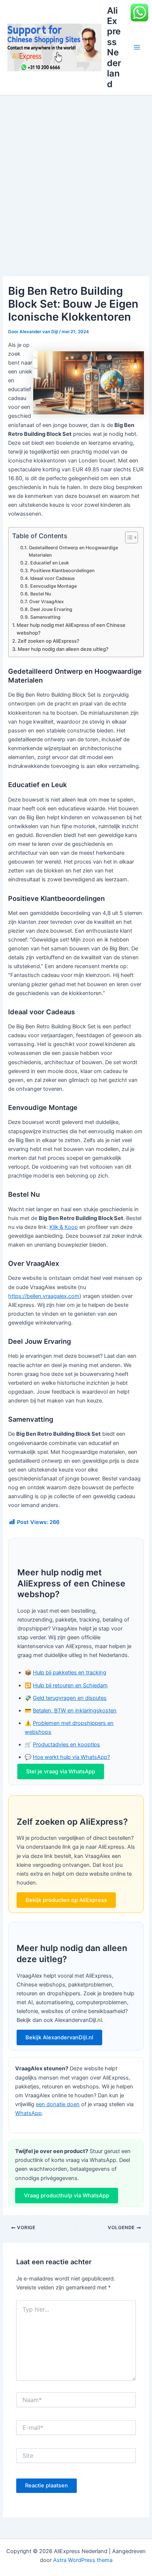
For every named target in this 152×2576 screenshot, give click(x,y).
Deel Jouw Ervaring (51, 609)
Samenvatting (45, 617)
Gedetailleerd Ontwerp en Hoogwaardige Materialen (73, 551)
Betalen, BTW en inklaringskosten (75, 1711)
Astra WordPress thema (83, 2560)
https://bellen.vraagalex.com (44, 1296)
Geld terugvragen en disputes (70, 1698)
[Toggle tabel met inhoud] (128, 537)
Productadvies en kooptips (66, 1745)
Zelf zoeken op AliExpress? (49, 641)
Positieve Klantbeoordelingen (62, 570)
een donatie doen (58, 2104)
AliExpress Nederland (114, 47)
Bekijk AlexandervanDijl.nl (59, 2037)
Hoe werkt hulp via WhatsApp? (71, 1757)
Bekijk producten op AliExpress (66, 1900)
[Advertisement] (76, 175)
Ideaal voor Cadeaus (52, 578)
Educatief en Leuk (49, 563)
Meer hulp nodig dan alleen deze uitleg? (63, 649)
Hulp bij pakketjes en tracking (70, 1673)
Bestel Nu (40, 594)
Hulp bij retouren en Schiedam (70, 1685)
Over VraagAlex (46, 602)
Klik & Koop (64, 1227)
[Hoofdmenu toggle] (137, 47)
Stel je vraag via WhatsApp (61, 1772)
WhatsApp (28, 2113)
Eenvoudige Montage (53, 586)
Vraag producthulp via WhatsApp (67, 2196)
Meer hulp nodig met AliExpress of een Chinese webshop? (71, 629)
